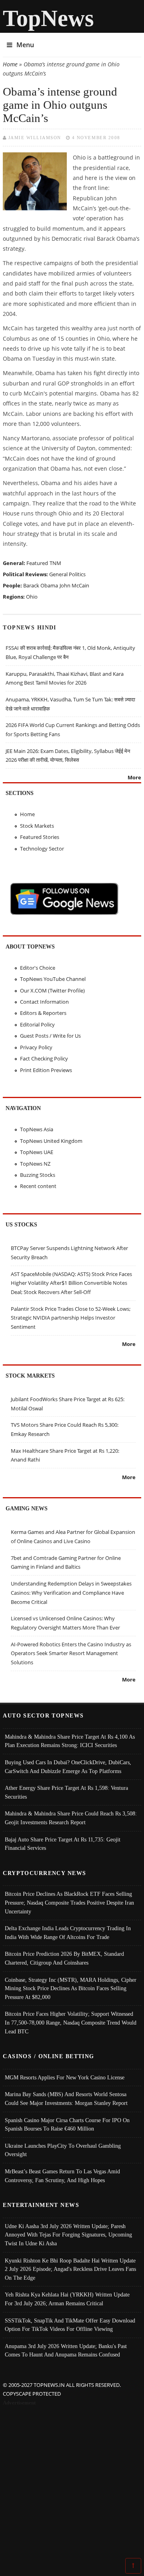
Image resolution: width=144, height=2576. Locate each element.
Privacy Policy (36, 1047)
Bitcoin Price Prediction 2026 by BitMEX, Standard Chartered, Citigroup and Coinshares (64, 1958)
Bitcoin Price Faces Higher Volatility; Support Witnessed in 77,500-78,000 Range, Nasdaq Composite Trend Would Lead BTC (71, 2022)
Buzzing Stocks (38, 1175)
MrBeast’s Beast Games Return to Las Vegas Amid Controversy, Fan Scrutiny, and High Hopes (62, 2176)
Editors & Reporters (43, 1013)
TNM (55, 563)
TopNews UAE (37, 1152)
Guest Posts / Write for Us (50, 1036)
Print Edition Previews (46, 1070)
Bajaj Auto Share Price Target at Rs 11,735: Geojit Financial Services (63, 1844)
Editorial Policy (37, 1024)
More (134, 777)
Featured (37, 563)
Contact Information (44, 1002)
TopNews (48, 18)
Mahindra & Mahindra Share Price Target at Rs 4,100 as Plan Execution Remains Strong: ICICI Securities (70, 1741)
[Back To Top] (133, 2565)
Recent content (38, 1186)
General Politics (67, 574)
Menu (25, 45)
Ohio (32, 597)
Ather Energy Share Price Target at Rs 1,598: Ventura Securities (66, 1792)
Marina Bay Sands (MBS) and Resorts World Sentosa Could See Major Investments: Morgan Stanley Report (66, 2099)
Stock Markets (37, 826)
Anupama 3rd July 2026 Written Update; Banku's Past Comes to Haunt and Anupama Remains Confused (66, 2350)
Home (10, 64)
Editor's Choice (38, 968)
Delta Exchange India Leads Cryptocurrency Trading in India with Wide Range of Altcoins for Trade (68, 1933)
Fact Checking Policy (44, 1058)
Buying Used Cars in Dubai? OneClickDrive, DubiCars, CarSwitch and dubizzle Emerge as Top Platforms (68, 1767)
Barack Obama (41, 585)
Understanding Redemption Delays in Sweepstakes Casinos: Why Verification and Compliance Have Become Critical (71, 1593)
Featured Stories (40, 837)
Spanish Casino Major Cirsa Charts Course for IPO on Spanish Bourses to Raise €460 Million (67, 2125)
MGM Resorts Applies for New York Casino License (65, 2077)
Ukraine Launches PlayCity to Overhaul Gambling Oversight (63, 2150)
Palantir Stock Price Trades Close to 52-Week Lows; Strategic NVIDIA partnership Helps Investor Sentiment (71, 1318)
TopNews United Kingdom (51, 1141)
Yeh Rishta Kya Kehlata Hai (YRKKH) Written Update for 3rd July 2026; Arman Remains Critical (67, 2299)
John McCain (74, 585)
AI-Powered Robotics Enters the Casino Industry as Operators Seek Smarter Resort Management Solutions (71, 1653)
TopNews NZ (35, 1164)
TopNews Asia (37, 1129)
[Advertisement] (72, 2484)
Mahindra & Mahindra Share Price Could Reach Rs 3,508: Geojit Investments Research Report (71, 1818)
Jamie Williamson (35, 138)
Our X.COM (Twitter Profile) (52, 990)
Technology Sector (42, 849)
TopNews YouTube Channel (53, 979)
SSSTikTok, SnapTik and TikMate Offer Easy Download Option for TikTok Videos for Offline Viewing (70, 2325)
